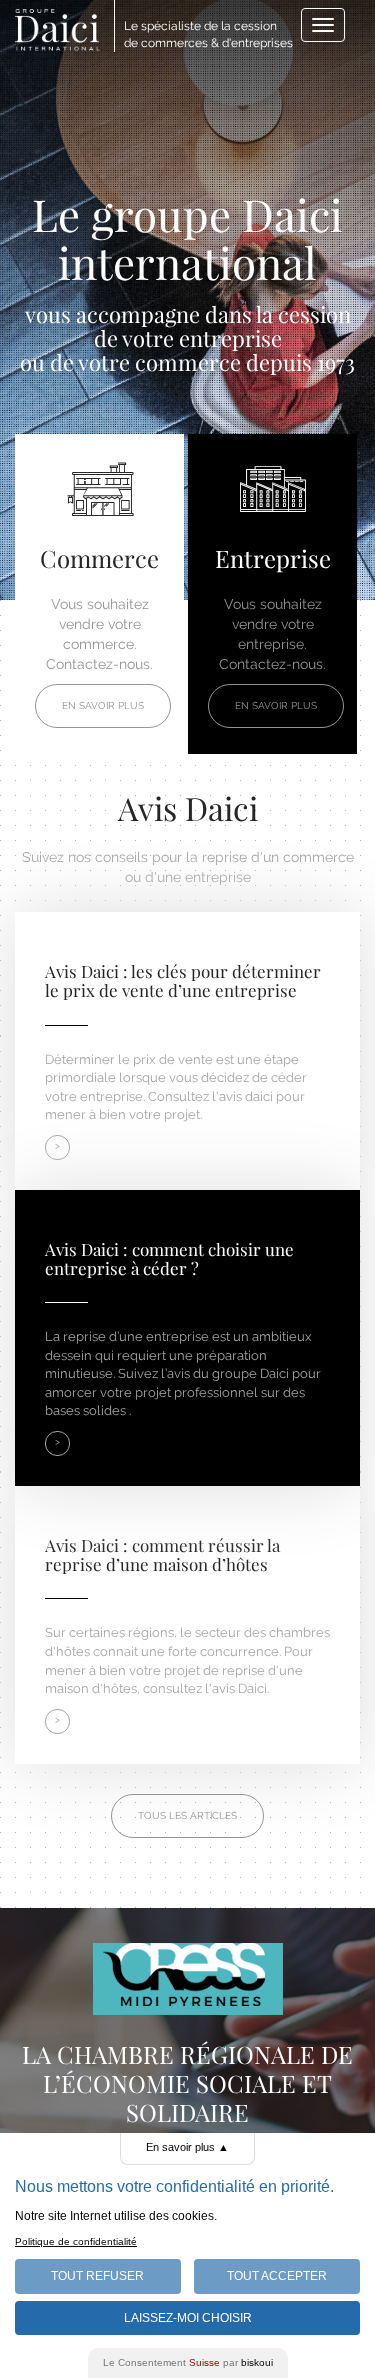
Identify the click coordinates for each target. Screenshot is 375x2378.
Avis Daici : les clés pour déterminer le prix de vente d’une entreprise (183, 980)
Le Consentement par (188, 2362)
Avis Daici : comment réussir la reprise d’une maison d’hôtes (162, 1554)
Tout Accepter (277, 2276)
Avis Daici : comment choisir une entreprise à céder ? (169, 1258)
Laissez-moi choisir (188, 2318)
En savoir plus (103, 705)
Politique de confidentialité (76, 2241)
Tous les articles (187, 1815)
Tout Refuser (97, 2276)
